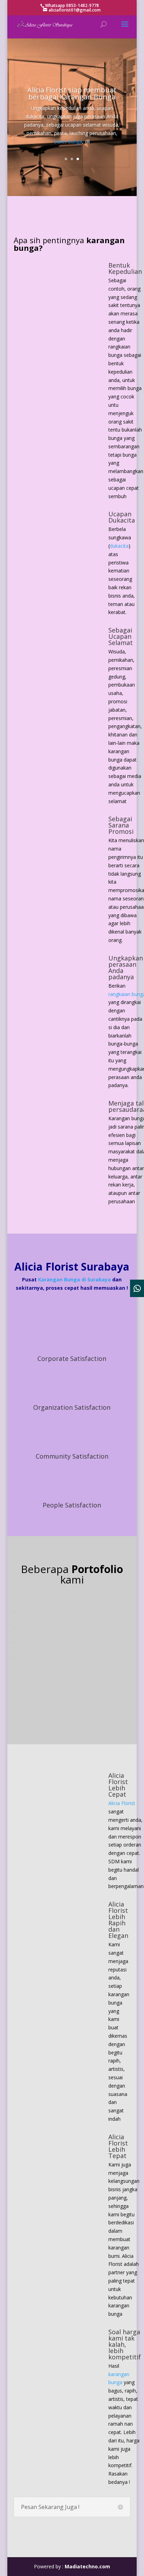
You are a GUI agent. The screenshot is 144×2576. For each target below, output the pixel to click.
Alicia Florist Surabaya (72, 1267)
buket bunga (68, 141)
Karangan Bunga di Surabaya (74, 1279)
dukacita (119, 546)
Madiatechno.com (87, 2566)
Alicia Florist (122, 1803)
